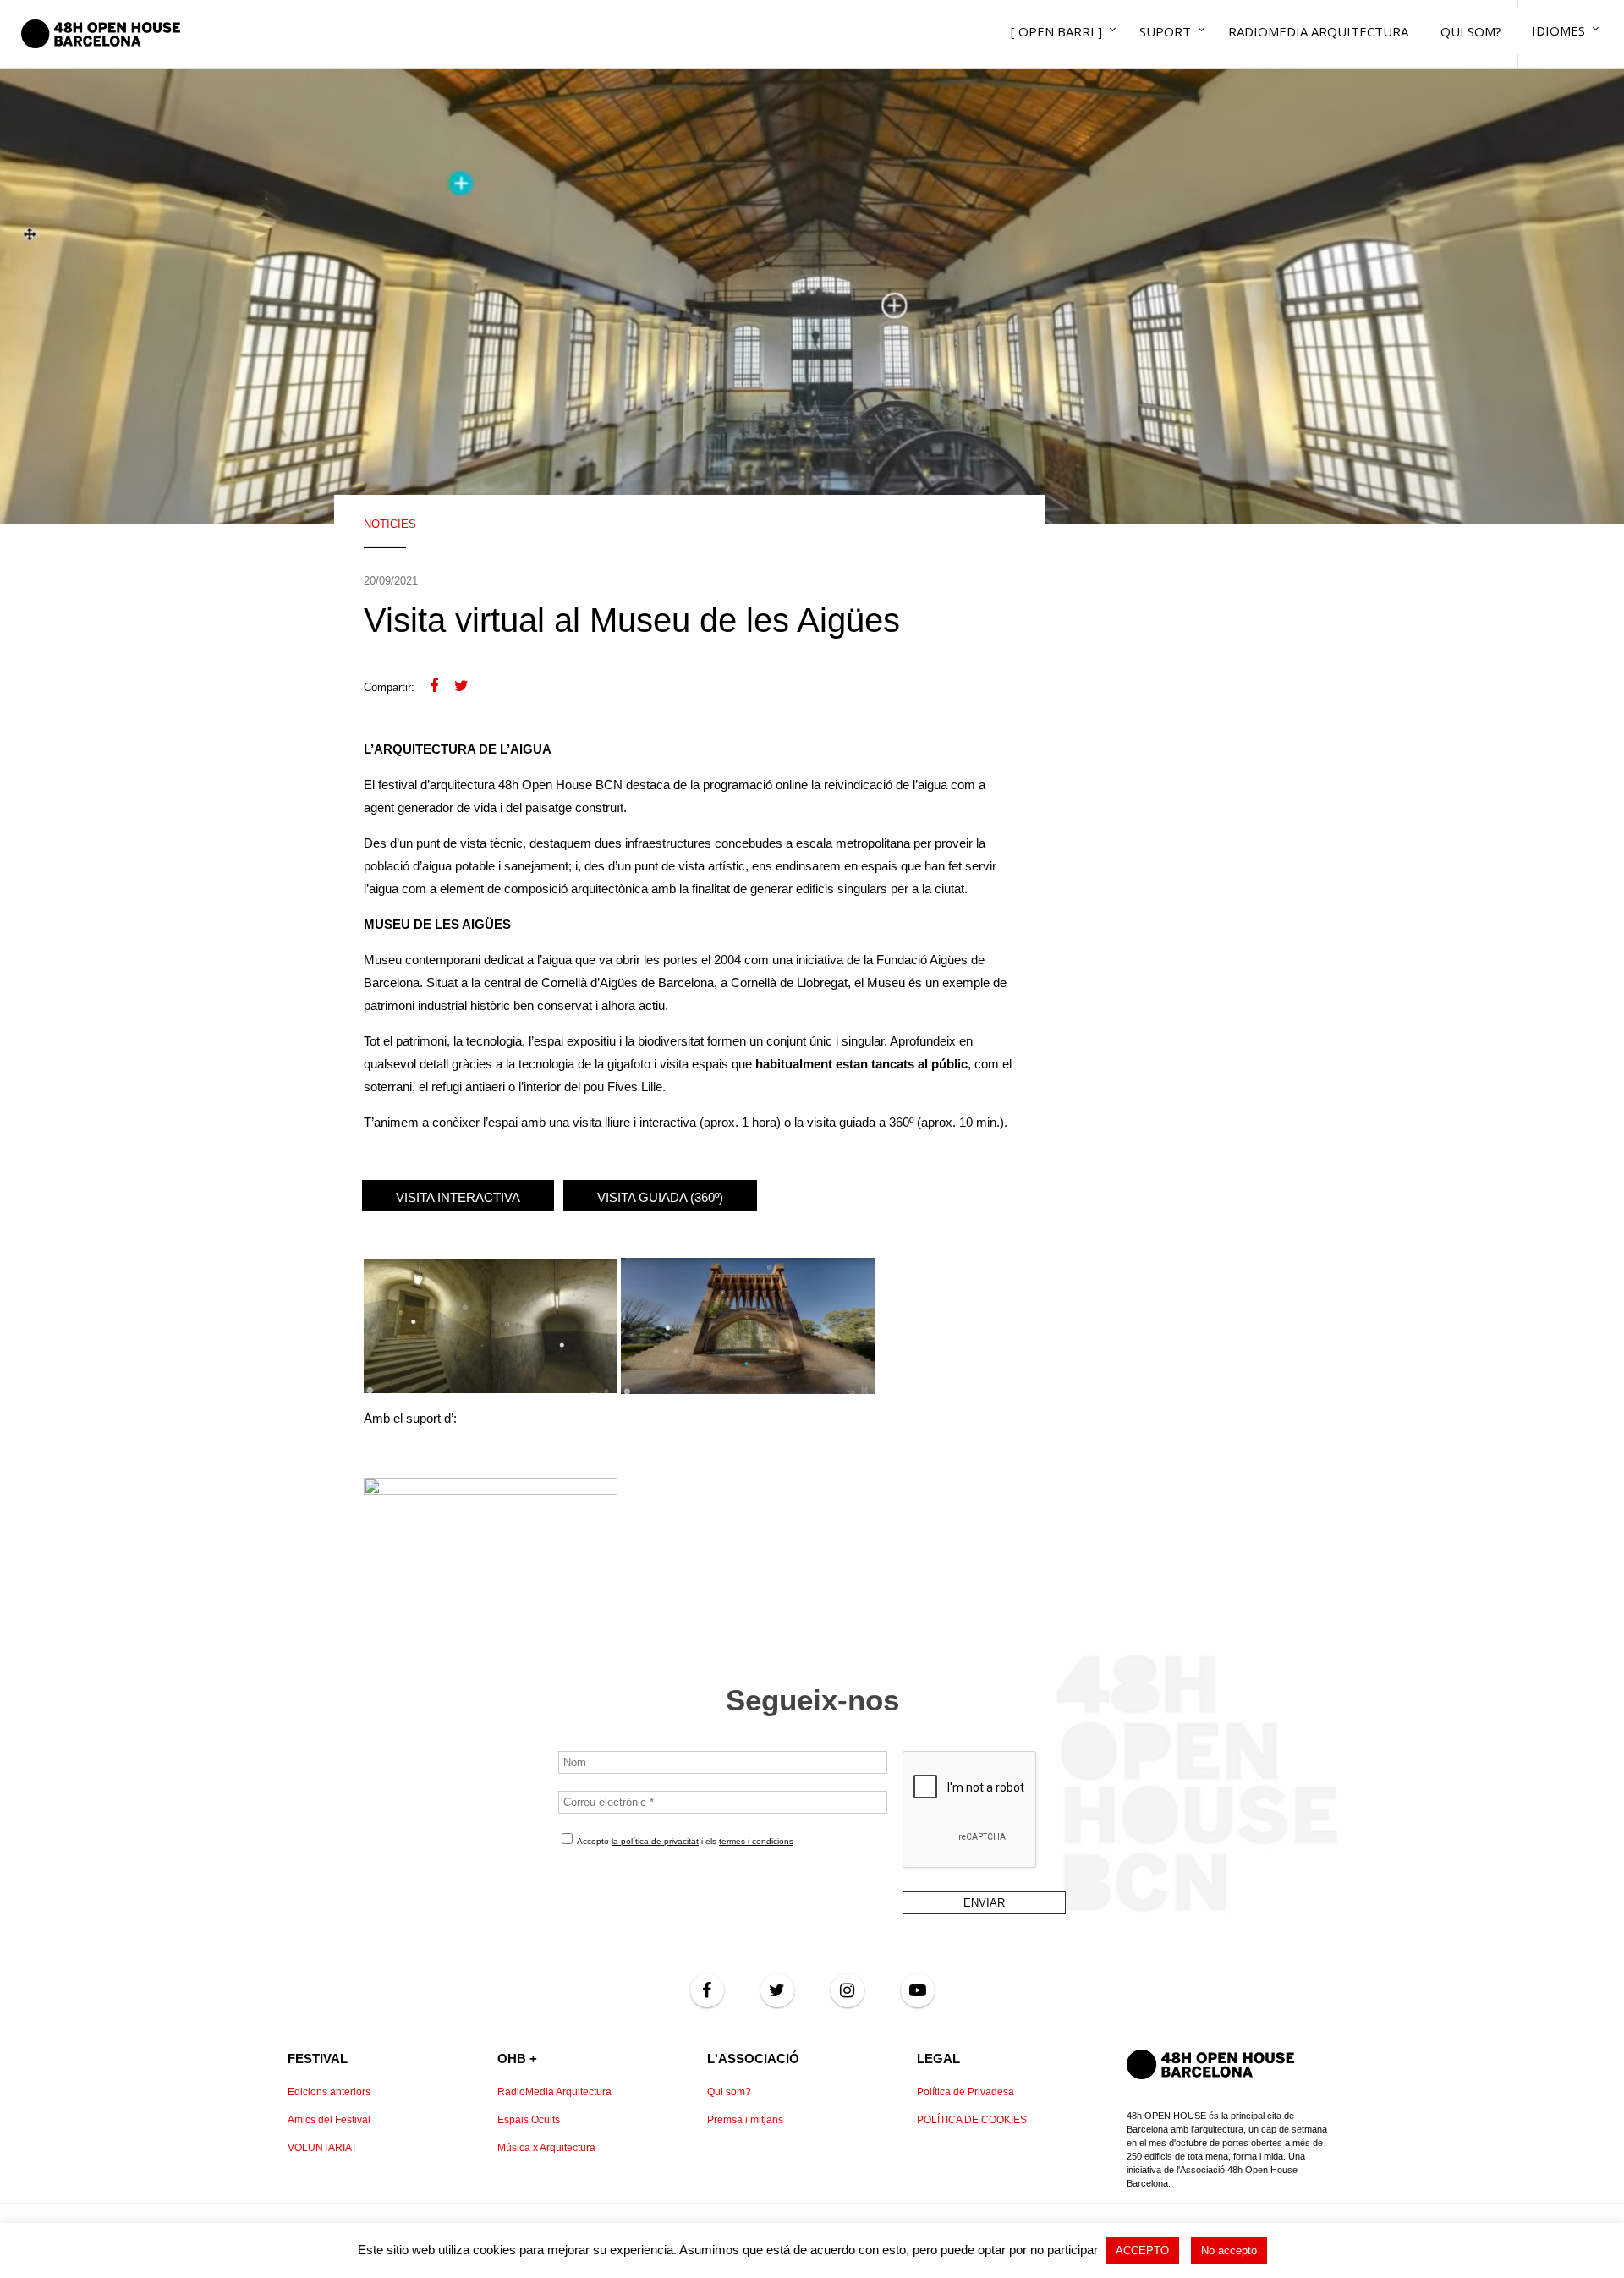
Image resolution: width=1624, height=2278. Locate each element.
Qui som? (729, 2092)
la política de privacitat (655, 1841)
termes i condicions (756, 1841)
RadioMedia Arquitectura (554, 2092)
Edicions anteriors (329, 2092)
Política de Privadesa (966, 2092)
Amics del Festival (329, 2120)
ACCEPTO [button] (1142, 2251)
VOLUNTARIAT (322, 2148)
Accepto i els (684, 1841)
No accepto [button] (1229, 2251)
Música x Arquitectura (546, 2148)
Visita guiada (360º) (660, 1197)
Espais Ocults (529, 2120)
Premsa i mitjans (745, 2120)
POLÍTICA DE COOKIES (972, 2120)
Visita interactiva (458, 1197)
